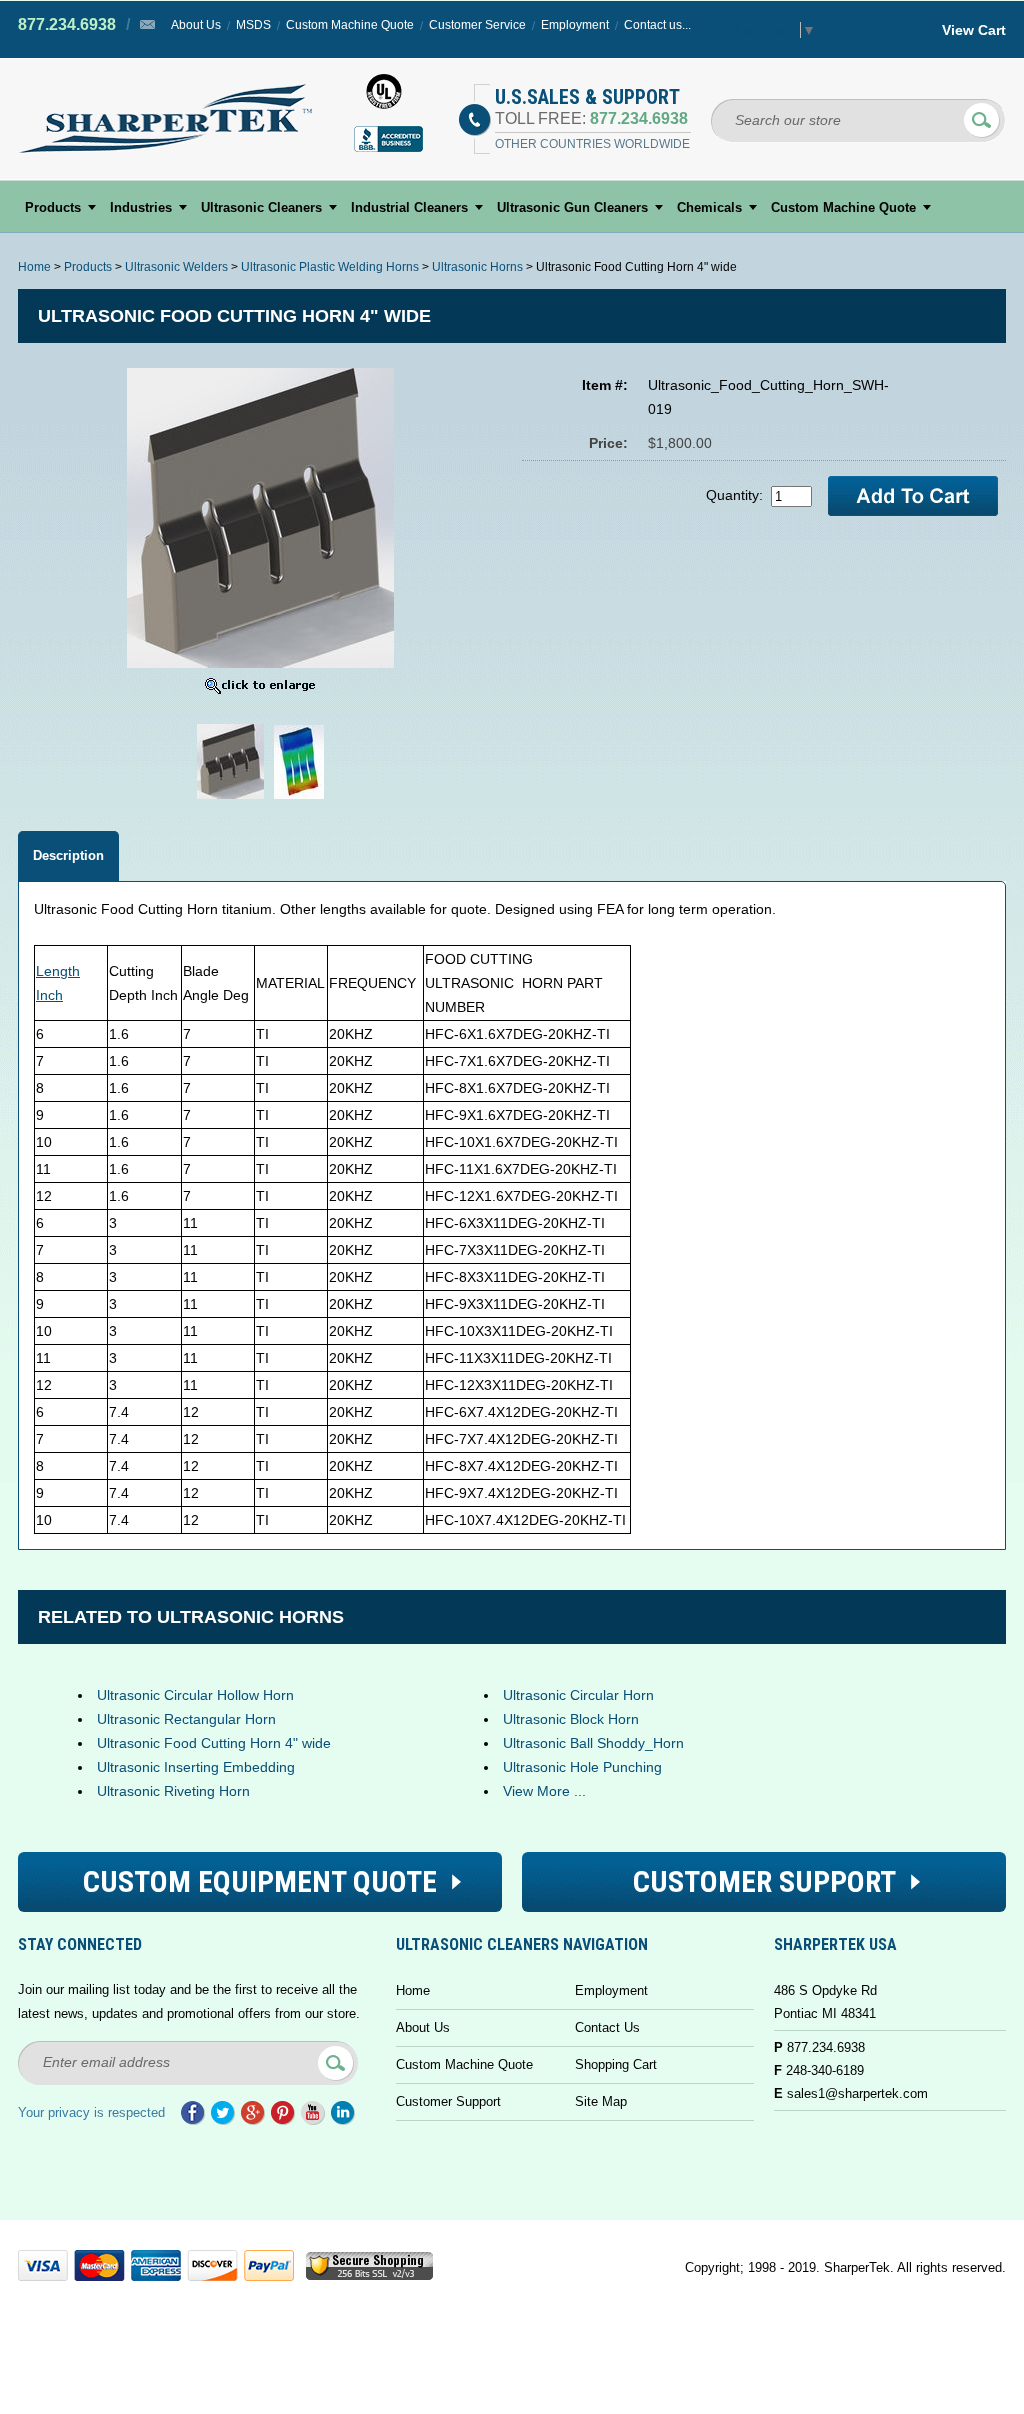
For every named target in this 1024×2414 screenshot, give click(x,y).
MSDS (253, 25)
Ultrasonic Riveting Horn (173, 1791)
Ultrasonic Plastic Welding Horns (330, 267)
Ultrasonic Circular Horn (578, 1695)
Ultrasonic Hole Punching (582, 1767)
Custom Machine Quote (350, 25)
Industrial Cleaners (409, 207)
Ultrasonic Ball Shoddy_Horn (593, 1743)
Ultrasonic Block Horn (571, 1719)
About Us (196, 25)
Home (34, 267)
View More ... (544, 1791)
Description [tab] (68, 855)
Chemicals (709, 207)
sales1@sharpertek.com (857, 2093)
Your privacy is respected (91, 2112)
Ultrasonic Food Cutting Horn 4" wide (214, 1743)
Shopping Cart (616, 2064)
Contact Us (607, 2027)
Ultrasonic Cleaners (261, 207)
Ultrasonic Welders (176, 267)
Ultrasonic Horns (477, 267)
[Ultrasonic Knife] (230, 799)
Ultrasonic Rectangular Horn (186, 1719)
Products (53, 207)
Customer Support (448, 2101)
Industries (141, 207)
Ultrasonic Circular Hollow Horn (195, 1695)
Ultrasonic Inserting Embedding (196, 1767)
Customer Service (477, 25)
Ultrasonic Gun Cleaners (572, 207)
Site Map (601, 2101)
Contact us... (657, 25)
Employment (575, 25)
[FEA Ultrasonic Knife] (299, 799)
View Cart (974, 30)
